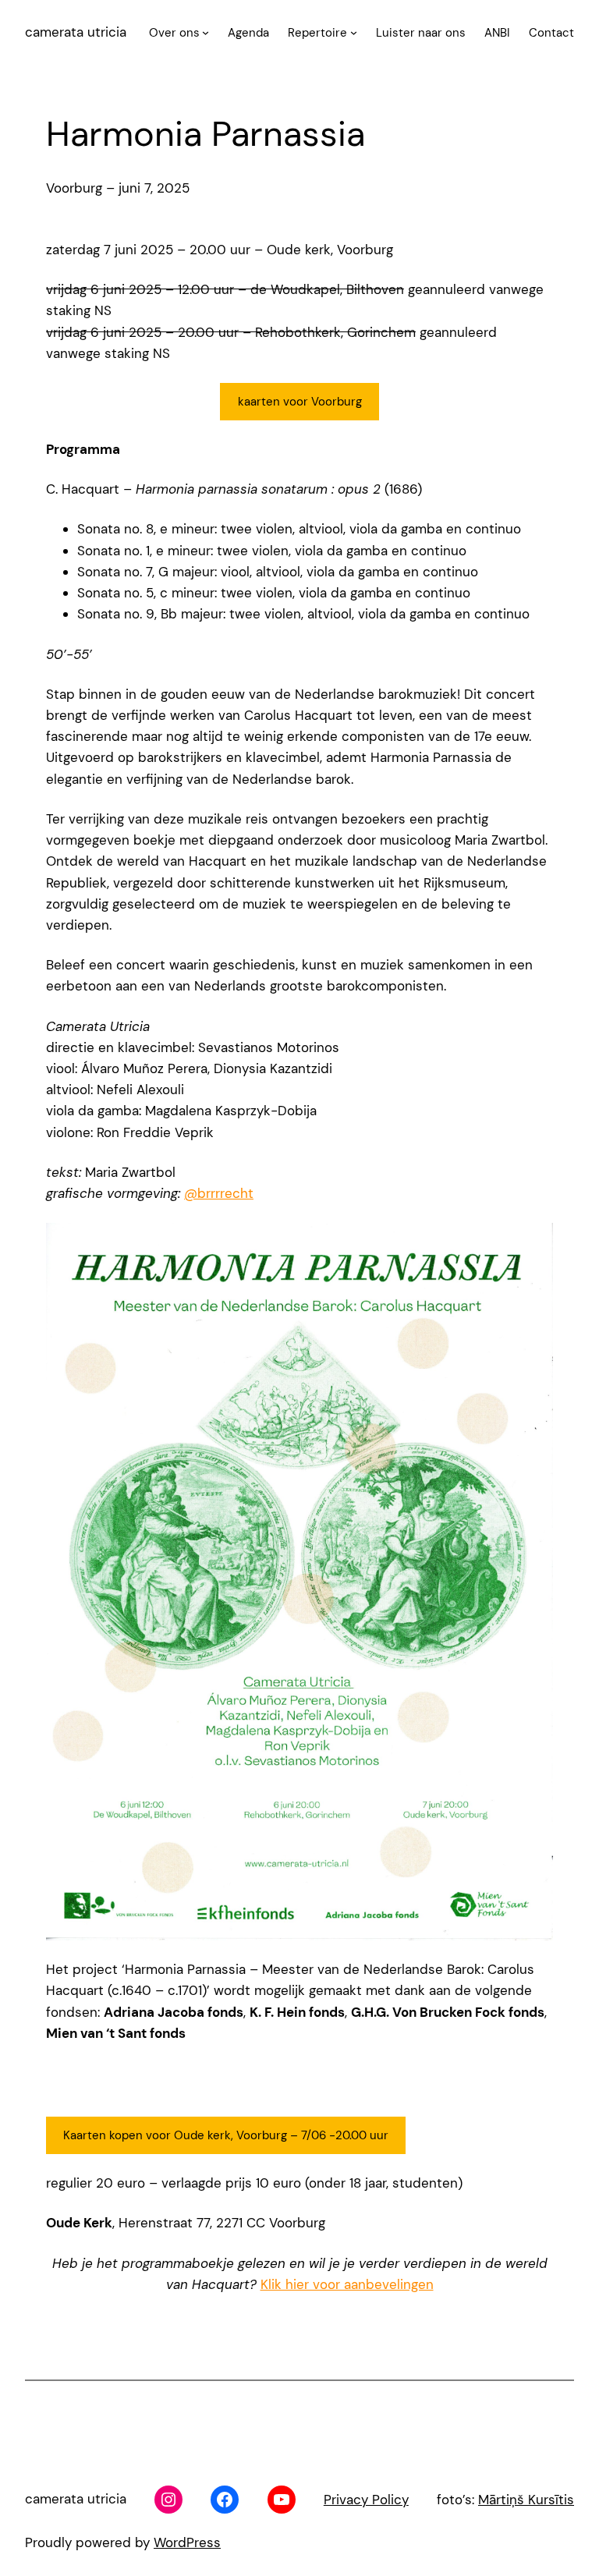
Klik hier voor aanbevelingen (347, 2284)
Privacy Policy (366, 2500)
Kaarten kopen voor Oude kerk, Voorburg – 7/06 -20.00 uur (226, 2135)
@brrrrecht (219, 1193)
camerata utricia (76, 32)
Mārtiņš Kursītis (526, 2500)
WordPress (187, 2542)
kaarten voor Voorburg (300, 402)
